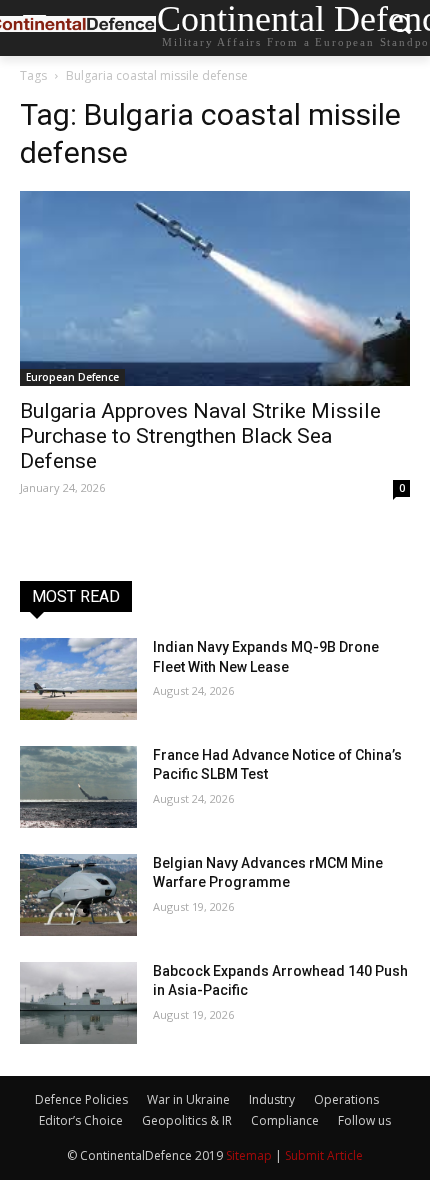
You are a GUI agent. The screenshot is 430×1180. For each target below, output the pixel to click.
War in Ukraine (188, 1099)
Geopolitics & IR (187, 1120)
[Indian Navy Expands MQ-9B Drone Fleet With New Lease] (78, 679)
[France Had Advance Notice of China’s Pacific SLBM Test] (78, 787)
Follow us (364, 1120)
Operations (346, 1099)
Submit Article (324, 1155)
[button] (400, 28)
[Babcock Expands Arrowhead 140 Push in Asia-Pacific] (78, 1003)
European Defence (72, 377)
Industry (272, 1099)
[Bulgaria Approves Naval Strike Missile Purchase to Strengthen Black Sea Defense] (215, 288)
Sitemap (249, 1155)
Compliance (285, 1120)
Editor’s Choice (81, 1120)
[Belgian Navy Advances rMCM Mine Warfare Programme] (78, 895)
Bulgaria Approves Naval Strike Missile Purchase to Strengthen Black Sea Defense (200, 436)
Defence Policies (81, 1099)
